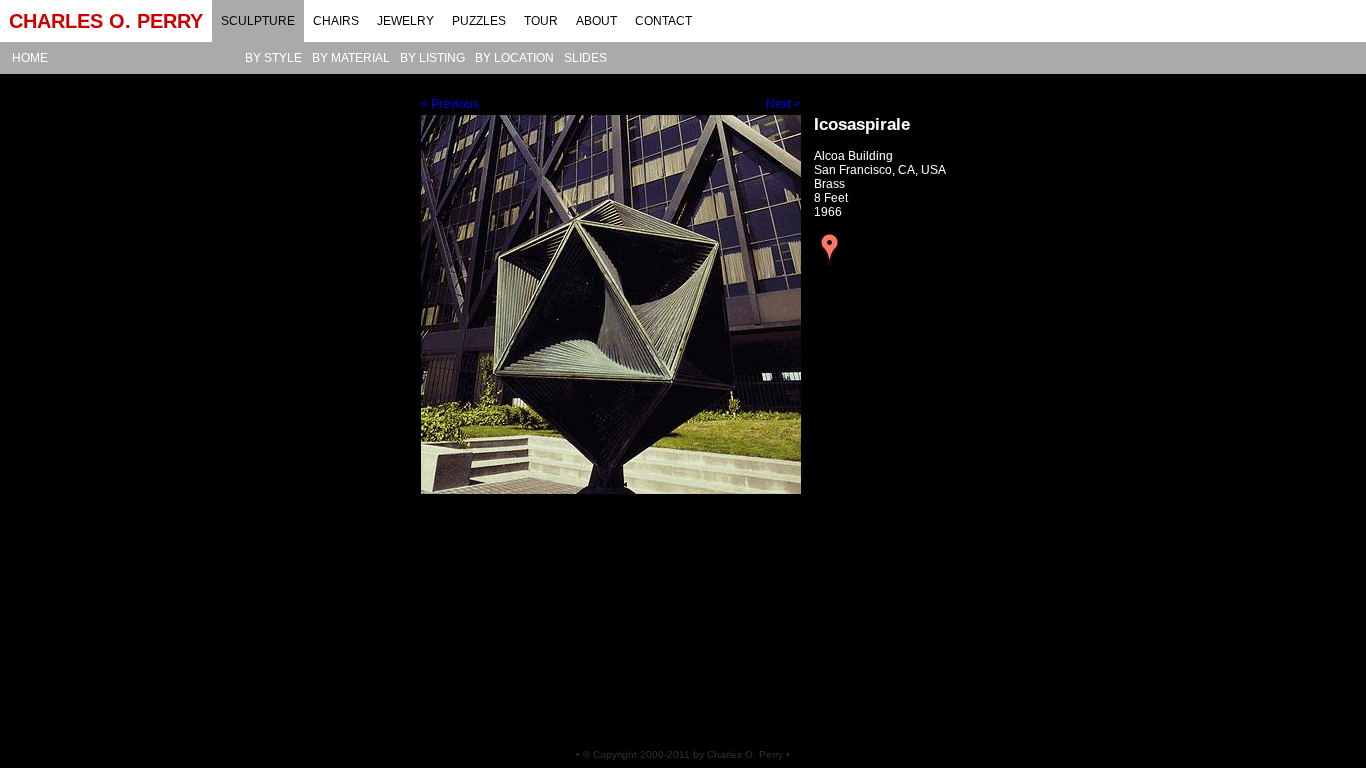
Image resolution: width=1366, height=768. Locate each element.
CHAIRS (336, 21)
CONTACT (663, 21)
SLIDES (585, 58)
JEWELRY (405, 21)
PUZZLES (479, 21)
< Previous (450, 104)
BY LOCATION (514, 58)
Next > (783, 104)
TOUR (541, 21)
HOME (30, 58)
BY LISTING (432, 58)
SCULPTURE (258, 21)
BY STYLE (273, 58)
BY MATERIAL (351, 58)
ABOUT (596, 21)
